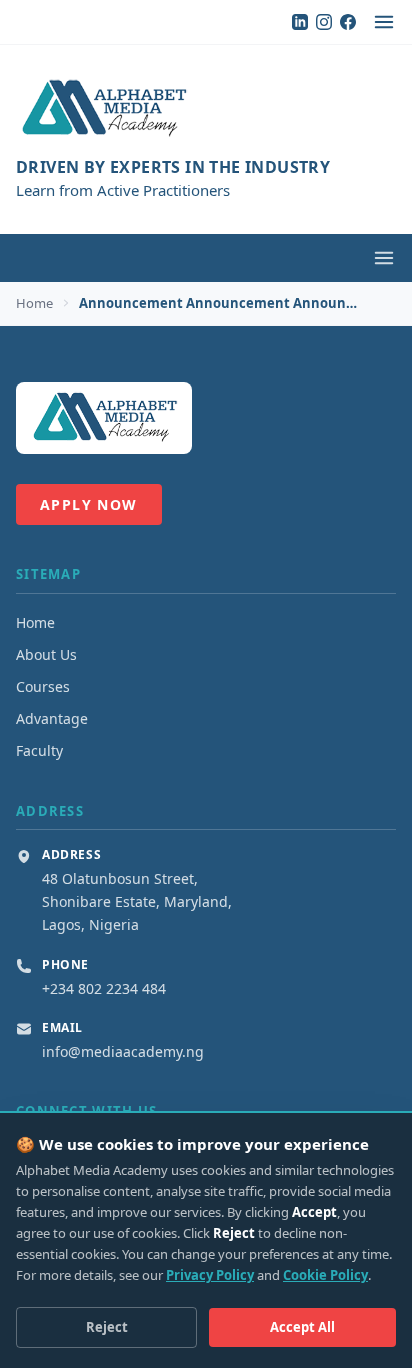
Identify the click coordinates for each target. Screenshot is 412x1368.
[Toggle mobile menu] (384, 258)
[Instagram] (324, 22)
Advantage (52, 718)
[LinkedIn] (300, 22)
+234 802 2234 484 (104, 988)
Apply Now (89, 504)
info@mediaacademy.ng (123, 1051)
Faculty (39, 750)
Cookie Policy (325, 1275)
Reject (107, 1327)
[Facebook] (348, 22)
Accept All (302, 1327)
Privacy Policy (210, 1275)
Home (34, 303)
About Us (46, 654)
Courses (43, 686)
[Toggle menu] (384, 22)
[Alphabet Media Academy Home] (206, 109)
